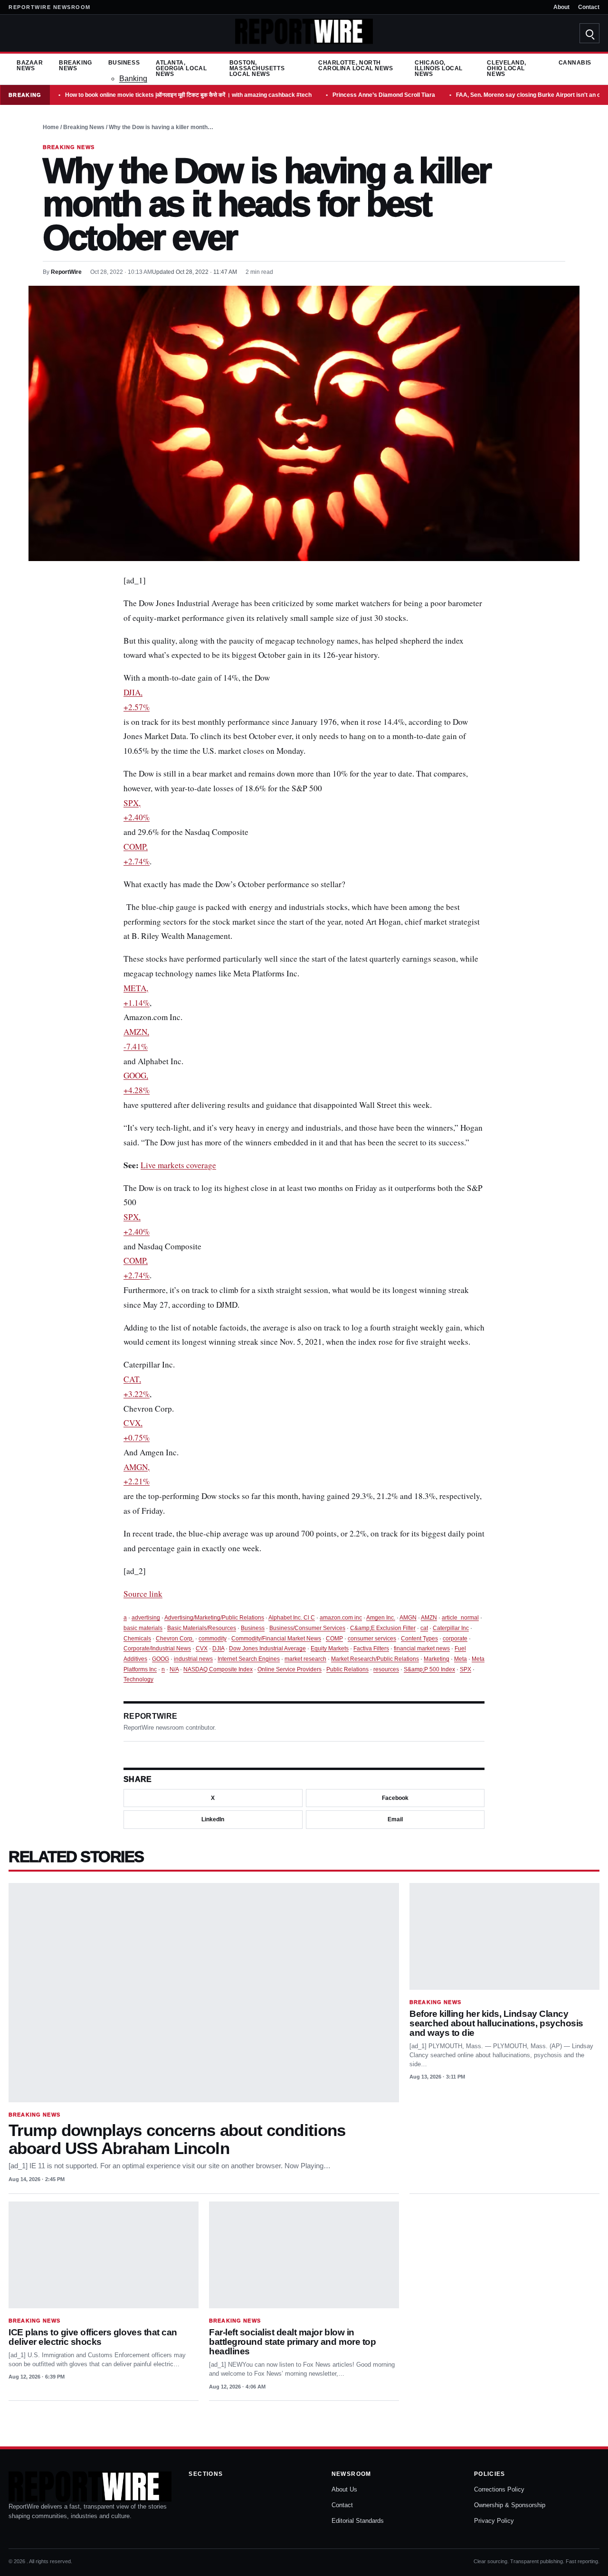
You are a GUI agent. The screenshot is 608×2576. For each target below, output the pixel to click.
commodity (213, 1639)
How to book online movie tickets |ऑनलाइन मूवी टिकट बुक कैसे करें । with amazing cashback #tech (188, 95)
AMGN (408, 1618)
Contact (589, 7)
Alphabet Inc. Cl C (292, 1618)
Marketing (437, 1659)
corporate (455, 1639)
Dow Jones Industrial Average (267, 1649)
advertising (146, 1618)
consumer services (372, 1639)
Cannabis (575, 63)
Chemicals (137, 1639)
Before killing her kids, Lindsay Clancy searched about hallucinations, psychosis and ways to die (496, 2023)
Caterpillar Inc (451, 1628)
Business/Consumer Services (307, 1628)
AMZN (429, 1618)
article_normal (460, 1618)
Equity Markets (330, 1649)
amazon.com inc (341, 1618)
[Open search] (589, 33)
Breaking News (75, 66)
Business (124, 63)
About (561, 7)
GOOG (161, 1659)
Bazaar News (30, 66)
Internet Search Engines (249, 1659)
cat (424, 1628)
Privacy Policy (494, 2521)
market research (305, 1659)
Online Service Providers (290, 1669)
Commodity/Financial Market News (276, 1639)
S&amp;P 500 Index (429, 1669)
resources (386, 1669)
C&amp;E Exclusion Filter (383, 1628)
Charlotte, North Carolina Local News (356, 66)
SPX (465, 1669)
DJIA (218, 1649)
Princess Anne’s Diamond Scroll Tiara (384, 95)
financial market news (422, 1649)
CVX (202, 1649)
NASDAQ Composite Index (218, 1669)
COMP (334, 1639)
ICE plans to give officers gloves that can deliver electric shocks (93, 2337)
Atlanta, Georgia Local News (181, 68)
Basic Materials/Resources (202, 1628)
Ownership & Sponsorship (510, 2505)
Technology (138, 1679)
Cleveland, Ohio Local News (506, 68)
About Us (344, 2489)
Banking (133, 79)
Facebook (395, 1798)
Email (395, 1819)
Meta (461, 1659)
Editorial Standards (358, 2521)
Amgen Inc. (381, 1618)
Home (51, 127)
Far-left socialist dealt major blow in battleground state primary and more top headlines (292, 2342)
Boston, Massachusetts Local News (257, 68)
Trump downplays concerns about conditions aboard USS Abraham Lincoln (177, 2139)
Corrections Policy (499, 2489)
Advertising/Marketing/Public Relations (214, 1618)
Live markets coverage (178, 1165)
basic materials (143, 1628)
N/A (174, 1669)
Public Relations (347, 1669)
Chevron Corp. (175, 1639)
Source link (143, 1594)
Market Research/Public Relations (375, 1659)
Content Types (419, 1639)
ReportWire (66, 272)
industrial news (193, 1659)
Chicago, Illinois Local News (439, 68)
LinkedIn (213, 1819)
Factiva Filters (371, 1649)
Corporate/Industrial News (157, 1649)
